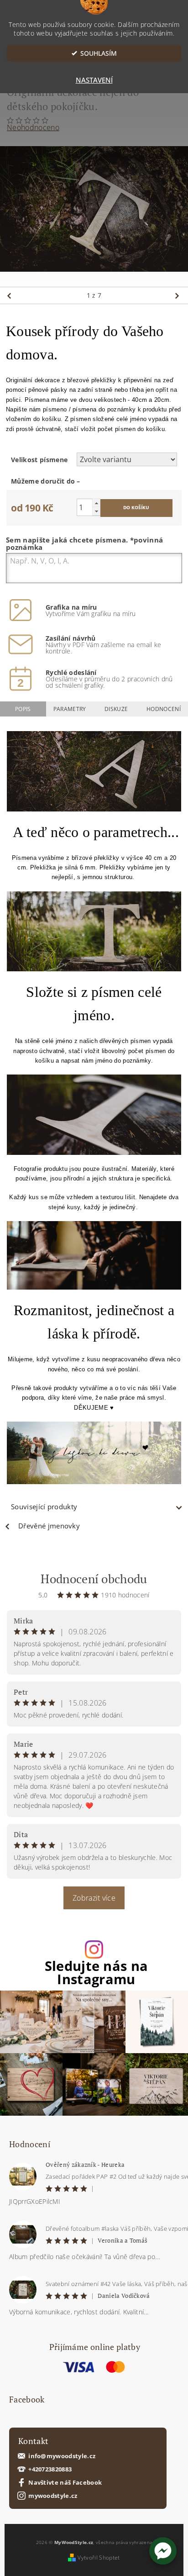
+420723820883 (50, 2469)
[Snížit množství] (96, 511)
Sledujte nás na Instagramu (97, 1973)
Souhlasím (99, 53)
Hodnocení (164, 709)
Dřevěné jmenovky (49, 1526)
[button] (163, 2551)
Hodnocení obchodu (94, 1579)
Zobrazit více (94, 1898)
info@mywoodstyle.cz (62, 2456)
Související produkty (44, 1507)
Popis (23, 709)
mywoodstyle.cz (53, 2496)
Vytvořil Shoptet (99, 2558)
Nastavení (94, 80)
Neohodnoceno (33, 127)
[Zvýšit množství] (96, 503)
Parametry (70, 709)
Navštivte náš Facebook (65, 2483)
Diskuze (116, 709)
